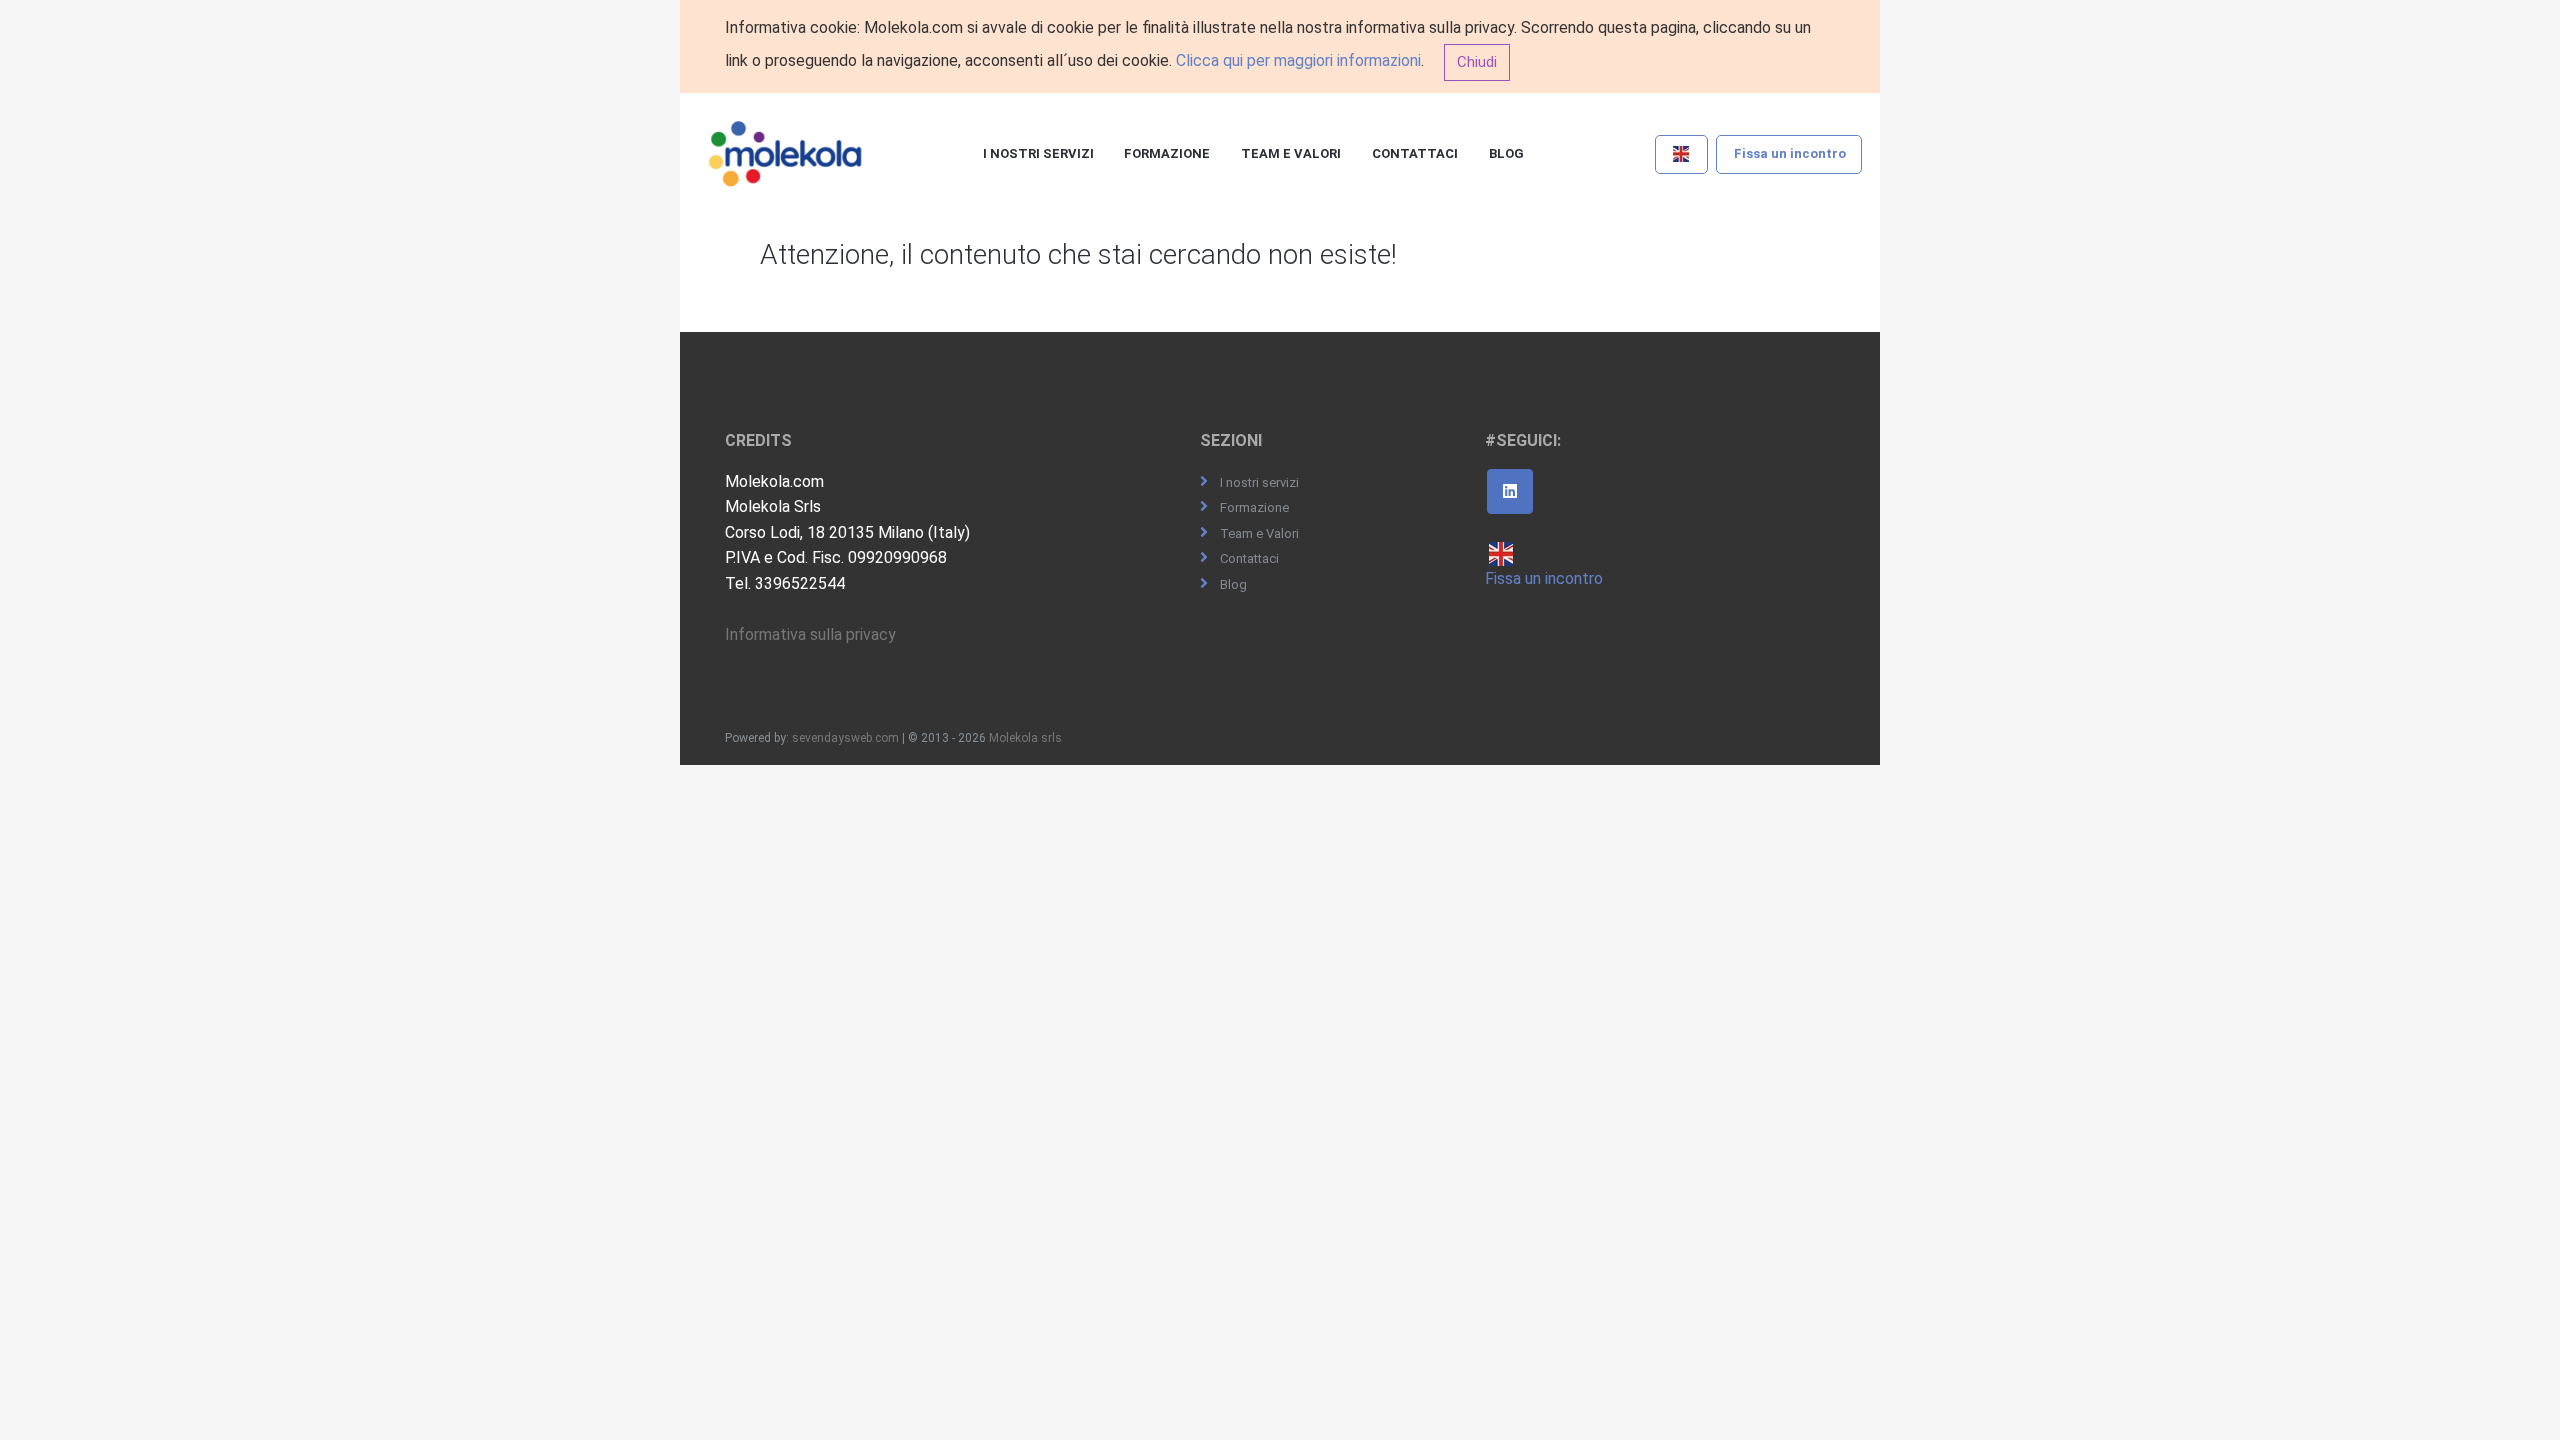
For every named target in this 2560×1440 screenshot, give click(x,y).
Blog (1506, 153)
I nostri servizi (1038, 153)
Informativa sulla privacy (810, 634)
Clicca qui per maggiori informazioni (1298, 60)
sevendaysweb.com (845, 738)
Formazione (1167, 153)
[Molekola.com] (785, 155)
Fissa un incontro (1790, 153)
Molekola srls (1025, 738)
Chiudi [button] (1477, 62)
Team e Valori (1291, 153)
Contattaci (1415, 153)
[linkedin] (1510, 492)
